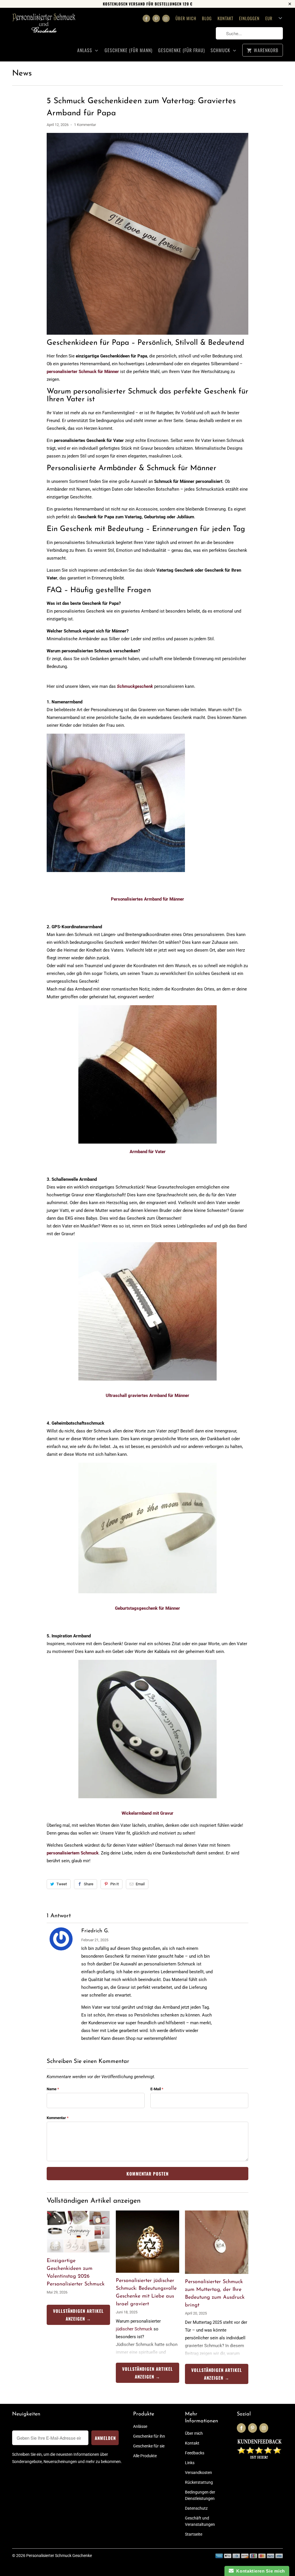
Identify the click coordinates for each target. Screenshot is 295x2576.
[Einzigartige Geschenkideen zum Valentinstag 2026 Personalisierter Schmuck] (78, 2232)
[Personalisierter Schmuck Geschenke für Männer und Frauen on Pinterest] (156, 18)
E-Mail (157, 2089)
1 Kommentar (85, 125)
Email (140, 1884)
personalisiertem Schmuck (73, 1853)
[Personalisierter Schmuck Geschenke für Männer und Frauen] (44, 27)
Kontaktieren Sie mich (259, 2571)
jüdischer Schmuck (134, 2329)
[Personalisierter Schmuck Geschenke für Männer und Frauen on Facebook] (146, 18)
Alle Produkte (145, 2456)
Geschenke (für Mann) (128, 50)
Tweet (62, 1884)
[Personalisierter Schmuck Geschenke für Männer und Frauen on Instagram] (166, 18)
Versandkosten (198, 2473)
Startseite (194, 2534)
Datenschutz (196, 2508)
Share (89, 1884)
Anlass (85, 50)
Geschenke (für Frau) (181, 50)
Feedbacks (195, 2453)
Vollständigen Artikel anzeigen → (78, 2315)
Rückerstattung (199, 2482)
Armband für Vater (148, 1152)
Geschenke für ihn (149, 2436)
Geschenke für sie (149, 2446)
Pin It (115, 1884)
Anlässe (140, 2426)
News (22, 74)
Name (53, 2089)
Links (190, 2463)
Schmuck (221, 50)
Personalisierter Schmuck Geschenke (59, 2556)
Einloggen (249, 18)
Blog (207, 18)
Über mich (186, 18)
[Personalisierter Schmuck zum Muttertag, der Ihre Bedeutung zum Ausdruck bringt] (217, 2242)
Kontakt (225, 18)
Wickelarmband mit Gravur (147, 1813)
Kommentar (58, 2118)
